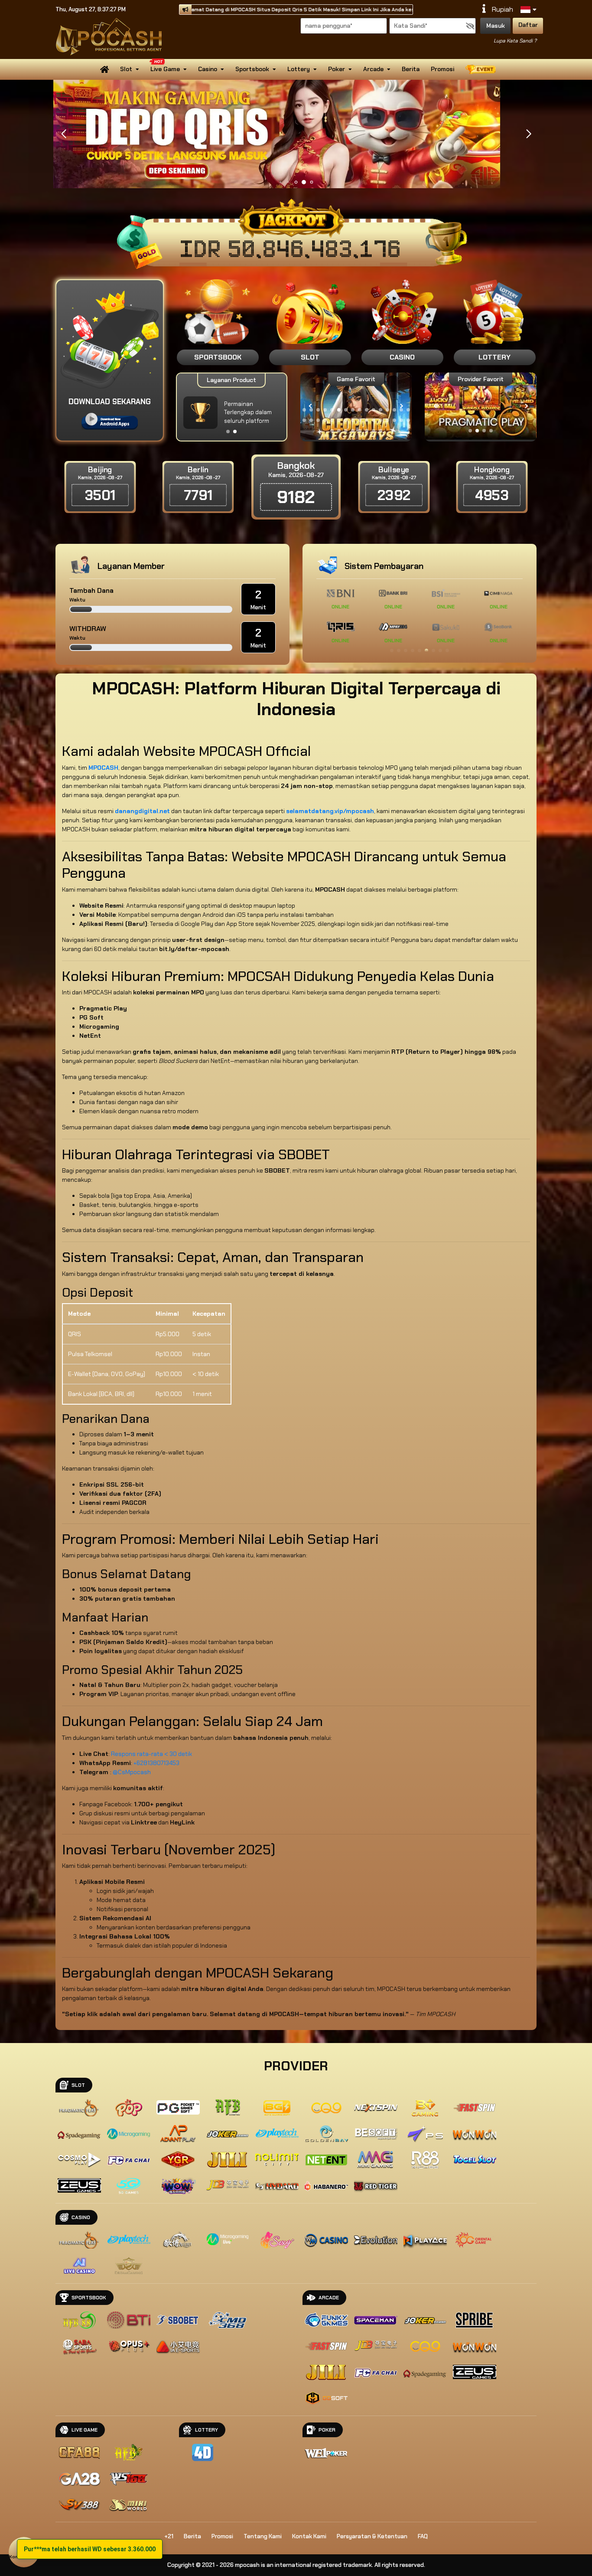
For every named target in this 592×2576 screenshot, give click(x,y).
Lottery (299, 69)
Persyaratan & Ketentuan (372, 2536)
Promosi (442, 69)
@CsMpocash (132, 1772)
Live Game (165, 69)
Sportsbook (252, 69)
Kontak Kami (309, 2536)
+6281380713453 (156, 1763)
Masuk (496, 26)
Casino (208, 69)
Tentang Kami (263, 2536)
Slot (126, 69)
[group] (480, 406)
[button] (529, 134)
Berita (411, 69)
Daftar (528, 25)
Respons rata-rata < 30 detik (151, 1754)
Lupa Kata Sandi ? (515, 41)
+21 (169, 2536)
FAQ (423, 2536)
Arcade (373, 69)
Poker (337, 69)
